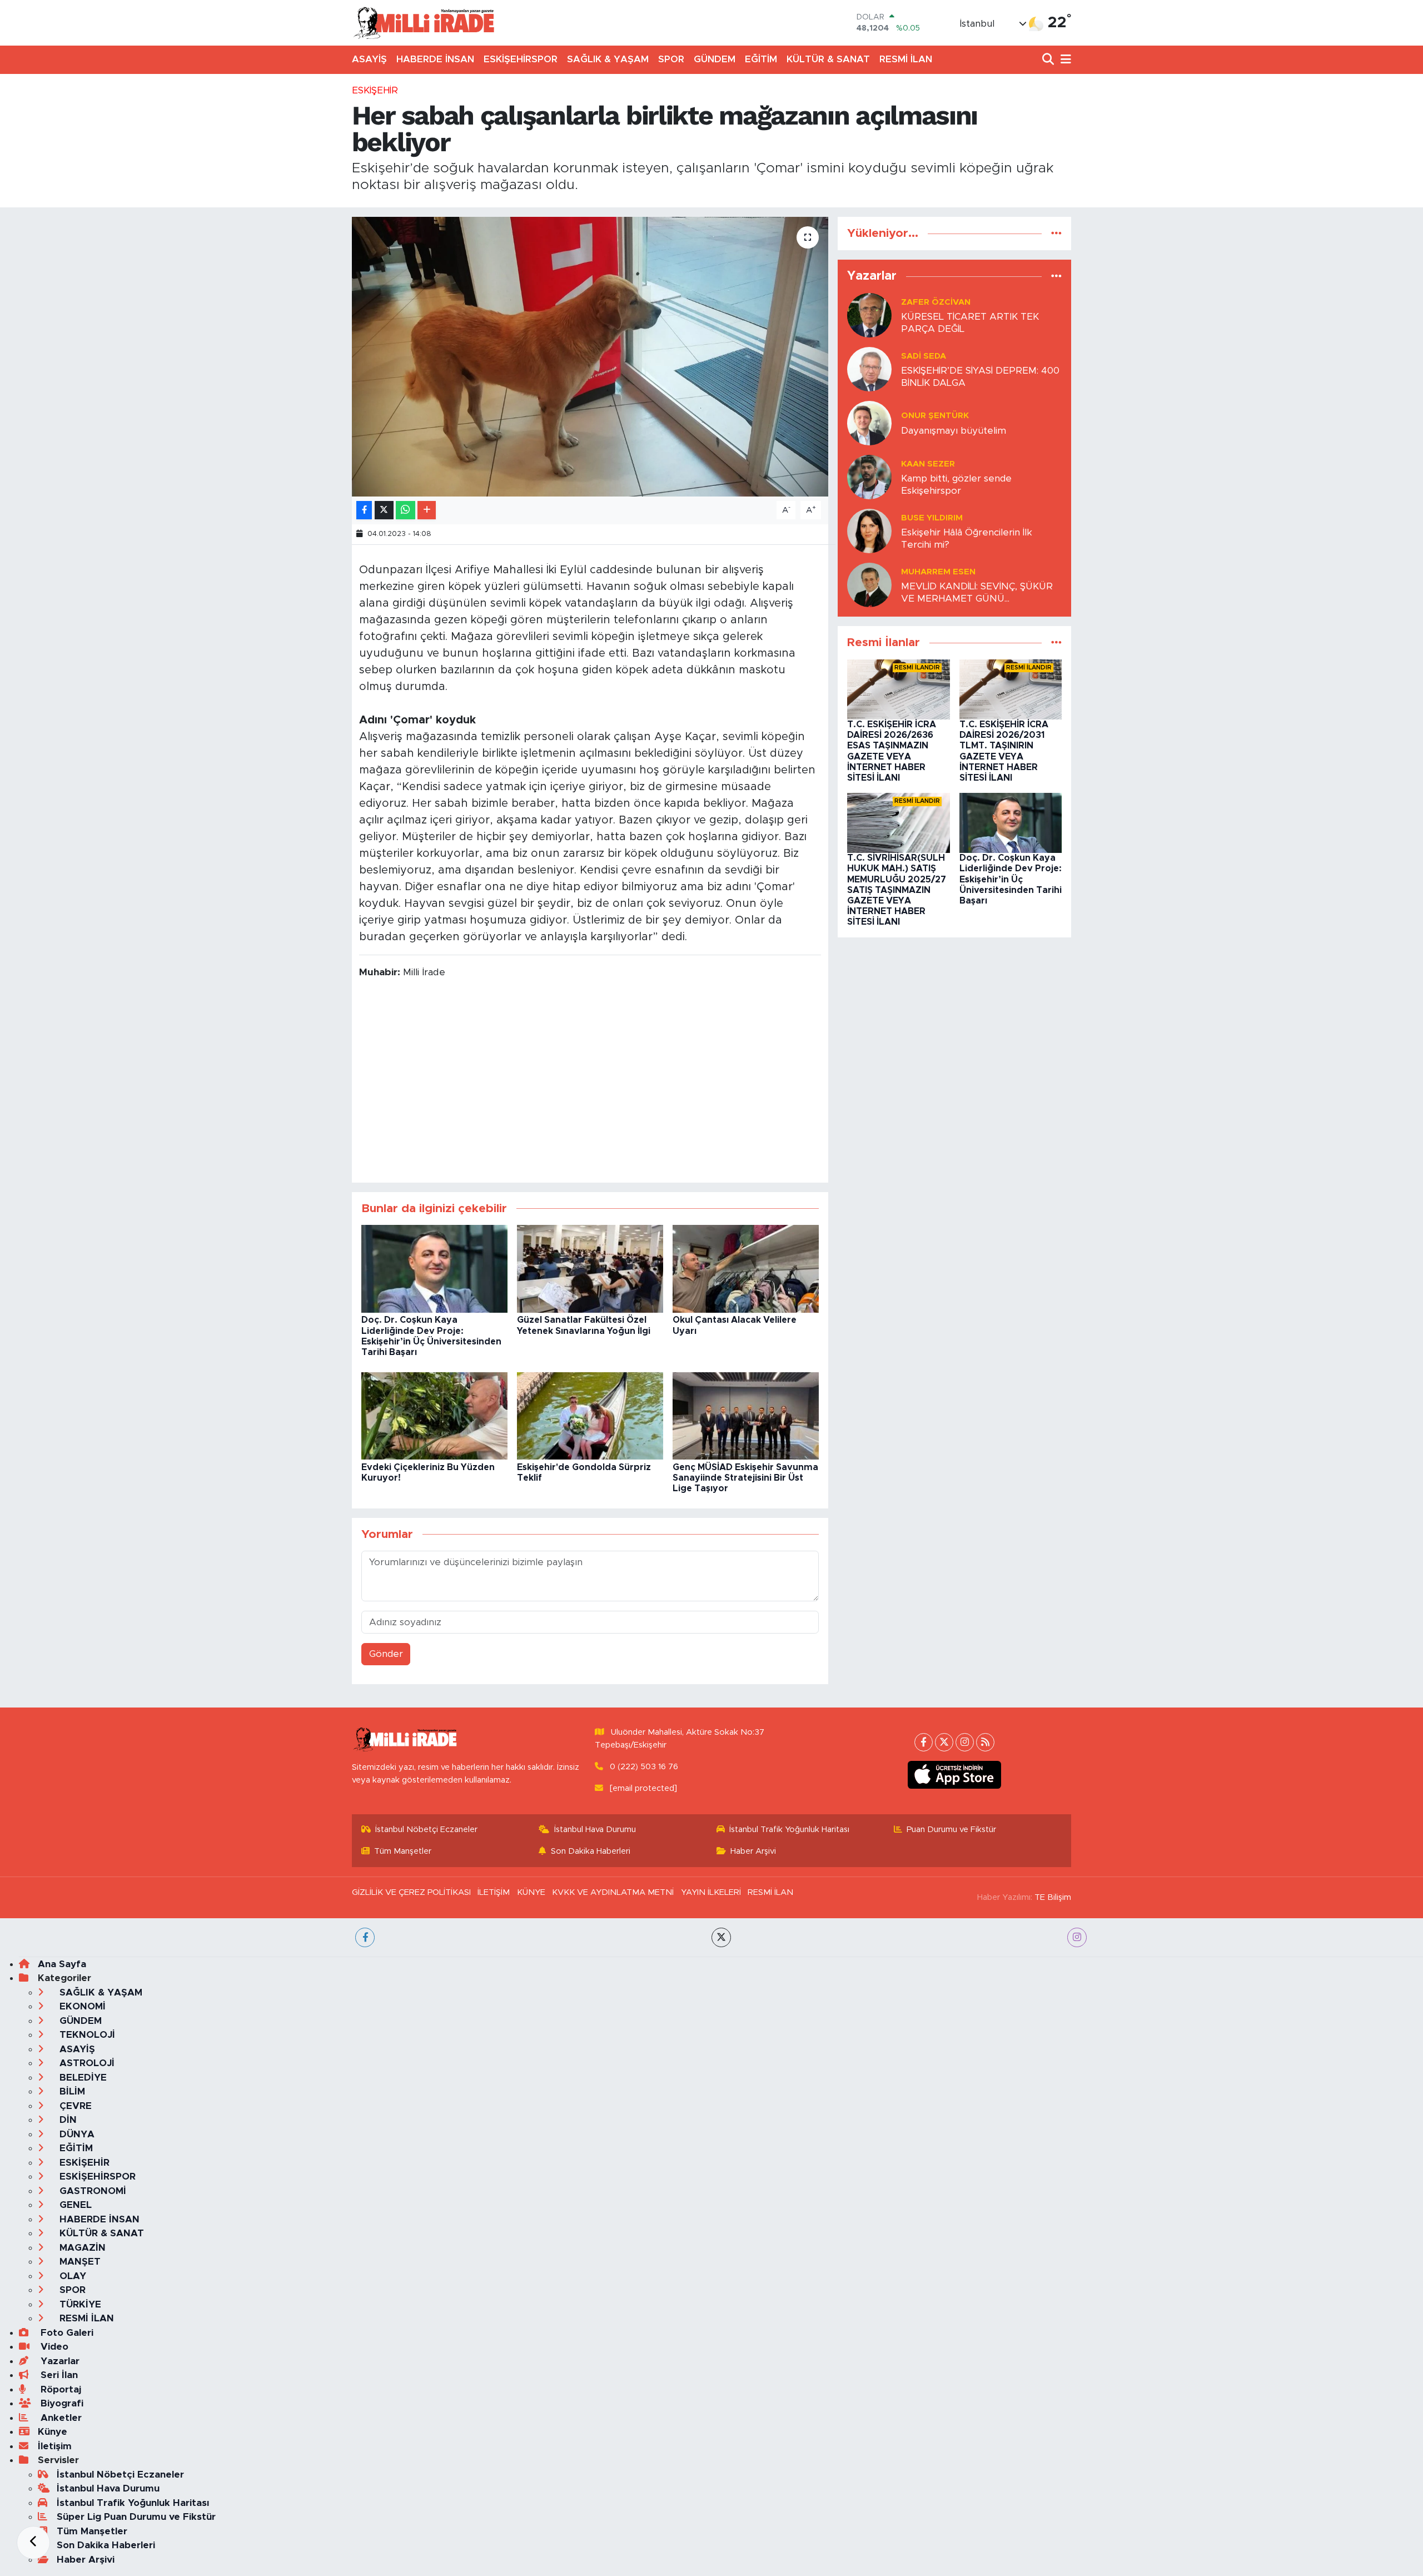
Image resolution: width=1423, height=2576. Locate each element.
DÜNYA (76, 2134)
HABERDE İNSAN (435, 59)
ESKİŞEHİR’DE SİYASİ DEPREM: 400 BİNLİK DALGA (980, 376)
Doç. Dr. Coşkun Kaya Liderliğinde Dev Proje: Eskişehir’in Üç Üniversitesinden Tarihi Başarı (1011, 879)
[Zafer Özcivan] (869, 315)
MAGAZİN (81, 2248)
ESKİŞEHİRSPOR (521, 59)
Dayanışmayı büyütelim (954, 431)
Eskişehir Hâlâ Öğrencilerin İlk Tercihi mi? (967, 538)
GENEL (74, 2205)
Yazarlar (59, 2361)
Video (53, 2347)
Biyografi (61, 2403)
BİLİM (71, 2091)
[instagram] (1077, 1937)
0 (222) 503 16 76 (644, 1767)
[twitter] (721, 1937)
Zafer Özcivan (936, 302)
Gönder (386, 1654)
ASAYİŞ (369, 59)
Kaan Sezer (928, 464)
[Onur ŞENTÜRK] (869, 423)
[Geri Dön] (33, 2543)
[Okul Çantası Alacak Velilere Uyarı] (746, 1269)
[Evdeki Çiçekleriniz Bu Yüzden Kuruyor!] (434, 1415)
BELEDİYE (82, 2078)
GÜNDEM (715, 59)
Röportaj (59, 2389)
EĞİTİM (761, 59)
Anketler (60, 2418)
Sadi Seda (924, 356)
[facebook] (365, 1937)
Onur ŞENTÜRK (935, 416)
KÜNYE (531, 1892)
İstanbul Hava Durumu (595, 1830)
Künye (53, 2432)
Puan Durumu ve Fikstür (951, 1830)
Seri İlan (58, 2375)
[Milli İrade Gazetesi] (424, 23)
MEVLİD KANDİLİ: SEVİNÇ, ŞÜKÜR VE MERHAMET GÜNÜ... (977, 592)
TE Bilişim (1053, 1897)
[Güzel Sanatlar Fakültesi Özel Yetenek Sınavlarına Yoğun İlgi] (590, 1269)
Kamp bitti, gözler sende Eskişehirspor (956, 484)
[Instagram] (965, 1742)
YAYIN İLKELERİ (711, 1892)
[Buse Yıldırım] (869, 531)
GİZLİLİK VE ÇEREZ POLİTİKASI (411, 1892)
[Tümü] (1056, 233)
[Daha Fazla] (427, 510)
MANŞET (79, 2262)
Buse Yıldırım (932, 518)
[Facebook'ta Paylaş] (364, 510)
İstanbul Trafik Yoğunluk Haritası (789, 1830)
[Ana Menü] (1064, 60)
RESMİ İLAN (906, 59)
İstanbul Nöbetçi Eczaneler (426, 1830)
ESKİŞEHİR (375, 90)
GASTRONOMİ (91, 2191)
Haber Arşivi (753, 1851)
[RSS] (985, 1742)
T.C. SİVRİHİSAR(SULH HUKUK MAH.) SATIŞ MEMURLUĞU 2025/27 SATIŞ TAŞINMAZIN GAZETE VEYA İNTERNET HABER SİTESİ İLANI (897, 890)
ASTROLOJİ (86, 2063)
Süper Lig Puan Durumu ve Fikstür (136, 2517)
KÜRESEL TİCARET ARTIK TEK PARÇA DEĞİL (970, 322)
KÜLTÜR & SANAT (828, 59)
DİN (67, 2120)
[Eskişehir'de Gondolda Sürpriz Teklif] (590, 1415)
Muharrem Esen (938, 572)
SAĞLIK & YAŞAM (608, 59)
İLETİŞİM (494, 1892)
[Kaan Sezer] (869, 477)
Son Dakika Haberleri (591, 1851)
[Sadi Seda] (869, 369)
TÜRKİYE (79, 2304)
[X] (944, 1742)
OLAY (71, 2276)
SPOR (671, 59)
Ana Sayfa (62, 1964)
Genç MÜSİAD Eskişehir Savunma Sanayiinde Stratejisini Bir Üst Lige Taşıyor (745, 1478)
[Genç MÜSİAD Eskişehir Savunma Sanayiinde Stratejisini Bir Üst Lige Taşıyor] (746, 1415)
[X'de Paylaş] (384, 510)
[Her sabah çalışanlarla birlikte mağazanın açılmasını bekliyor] (590, 356)
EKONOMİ (81, 2006)
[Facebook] (924, 1742)
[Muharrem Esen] (869, 585)
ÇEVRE (74, 2106)
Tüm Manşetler (403, 1851)
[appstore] (955, 1775)
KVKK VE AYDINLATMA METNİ (613, 1892)
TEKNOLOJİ (86, 2035)
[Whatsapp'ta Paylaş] (405, 510)
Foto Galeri (66, 2333)
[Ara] (1049, 60)
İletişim (55, 2446)
